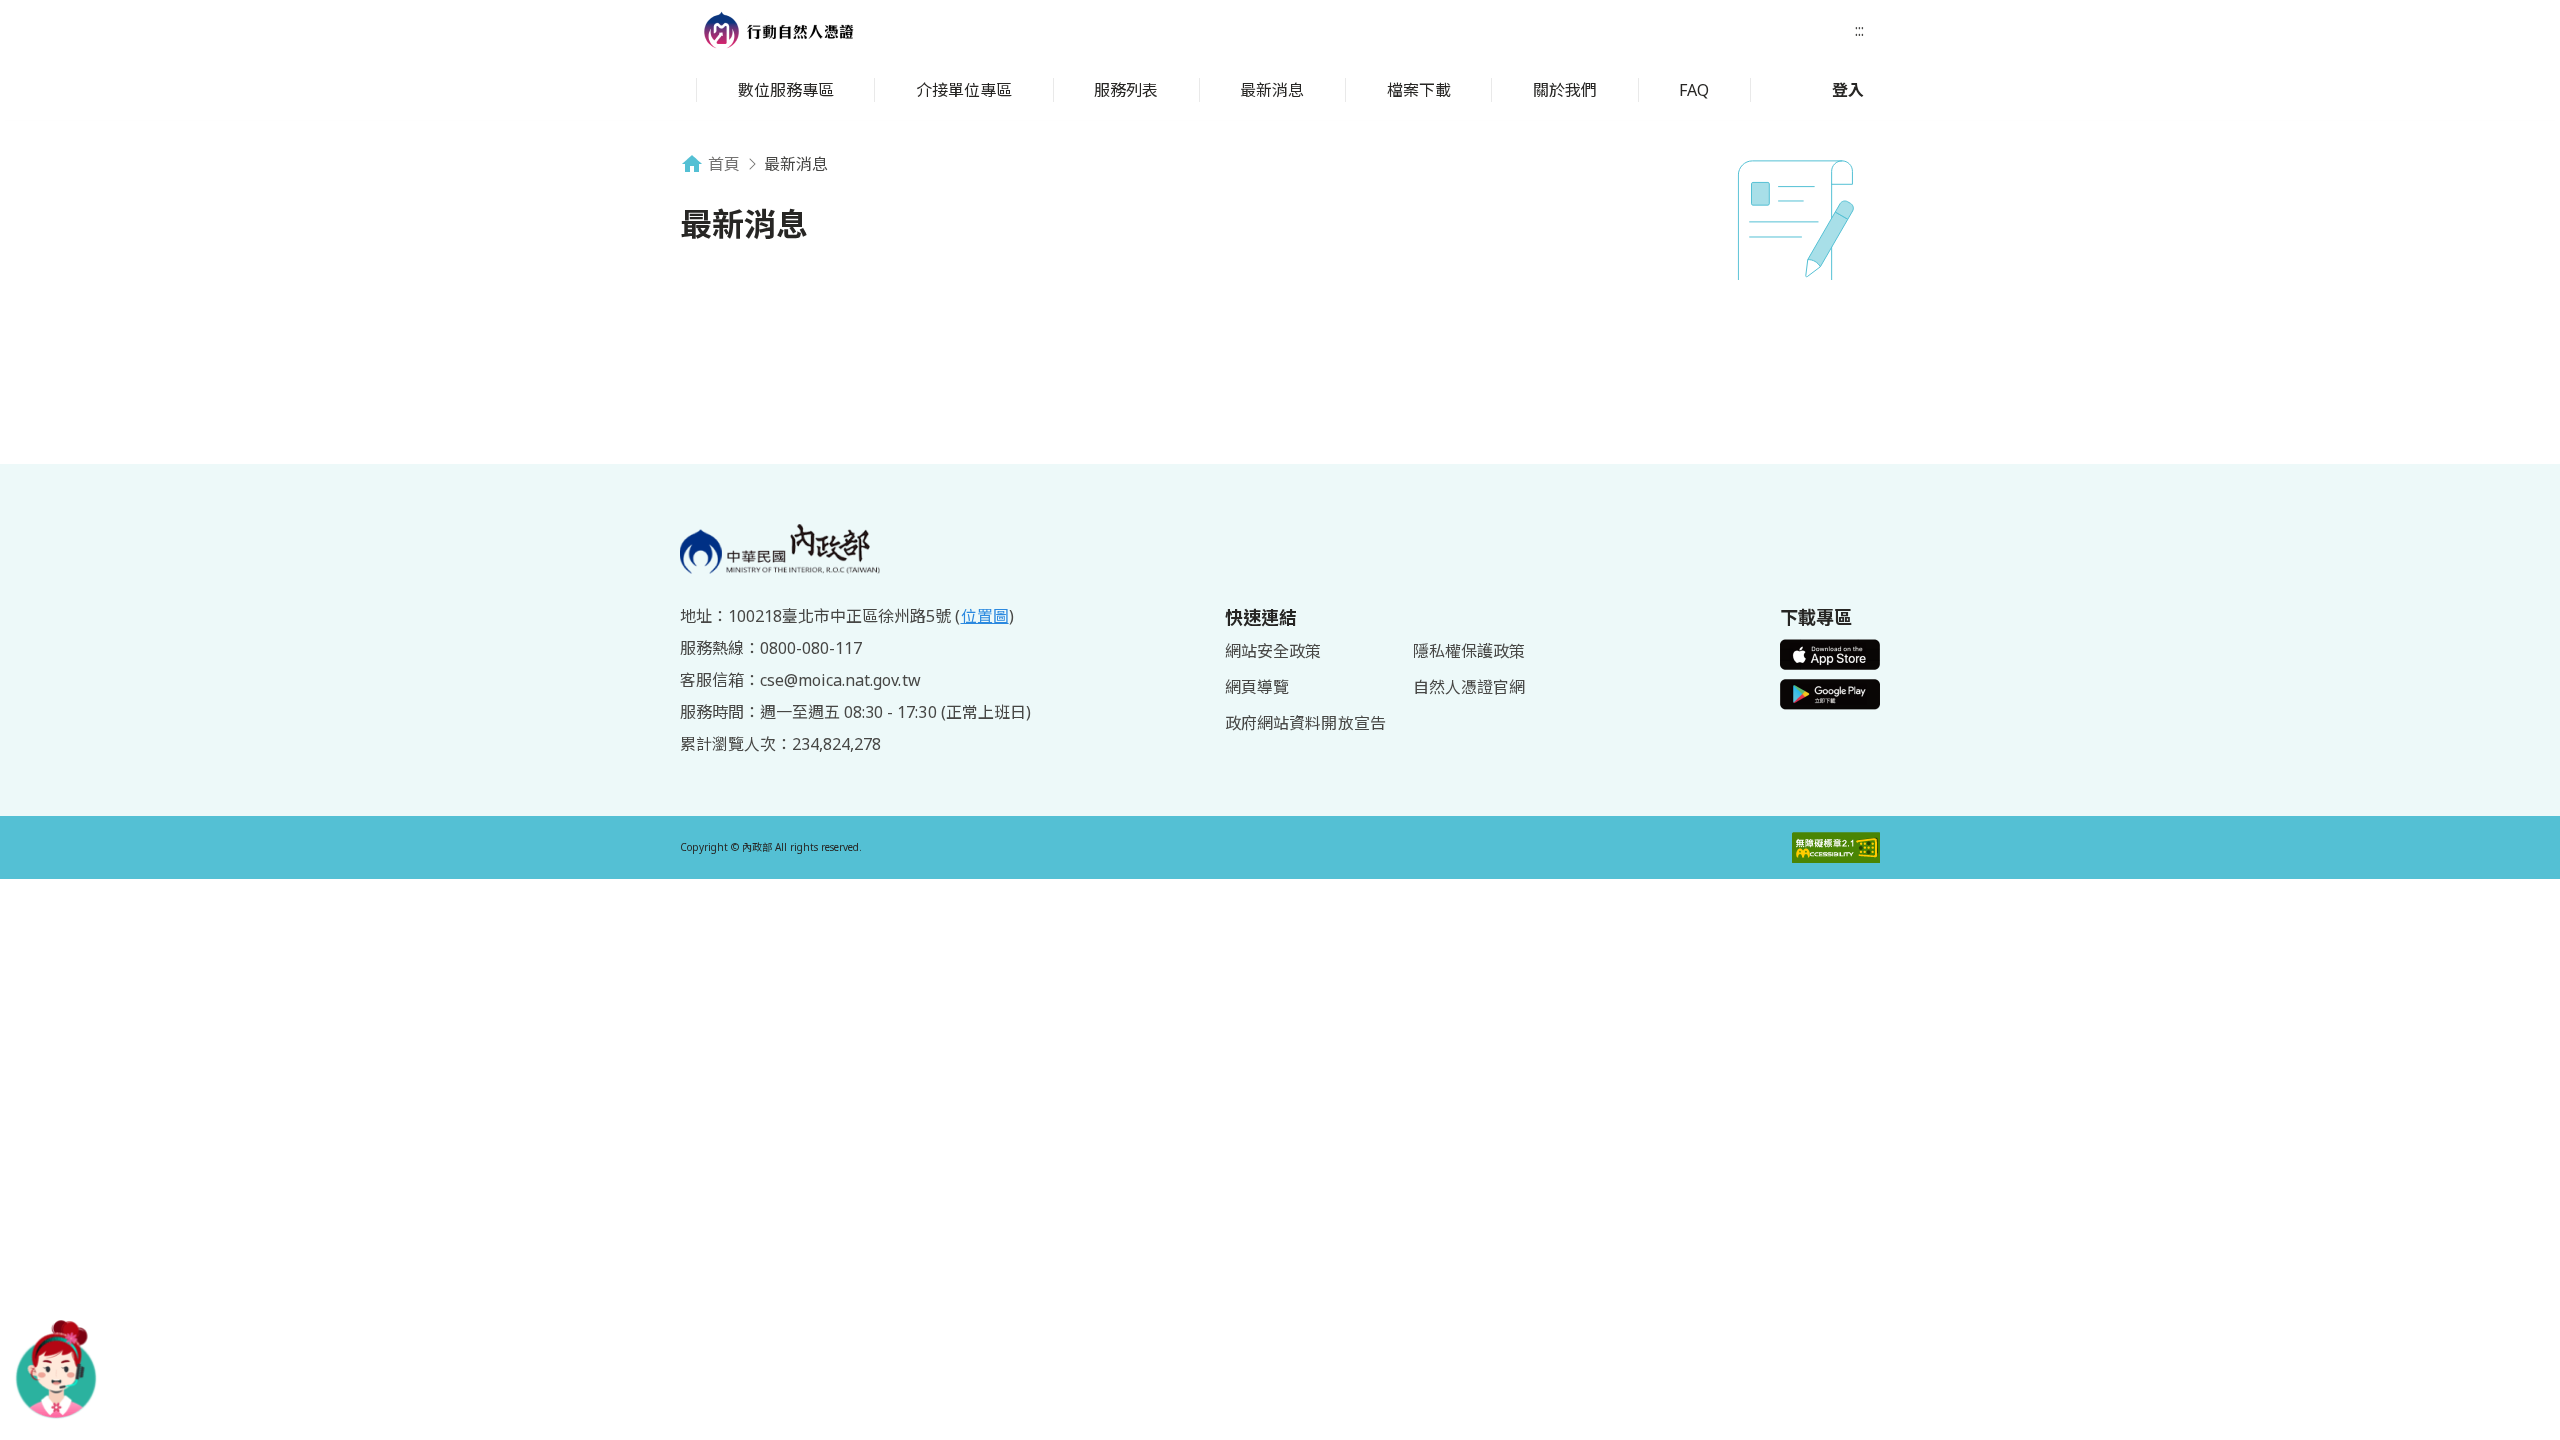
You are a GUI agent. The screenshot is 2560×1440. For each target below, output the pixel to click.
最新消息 (1272, 90)
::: (1859, 30)
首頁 (724, 164)
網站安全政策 (1273, 651)
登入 (1848, 90)
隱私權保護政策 (1469, 651)
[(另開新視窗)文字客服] (56, 1369)
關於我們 (1565, 90)
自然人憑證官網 (1469, 687)
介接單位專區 (964, 90)
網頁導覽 (1257, 687)
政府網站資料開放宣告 (1305, 723)
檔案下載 (1419, 90)
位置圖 (985, 616)
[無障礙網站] (1836, 847)
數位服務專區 (786, 90)
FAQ (1694, 90)
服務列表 (1126, 90)
